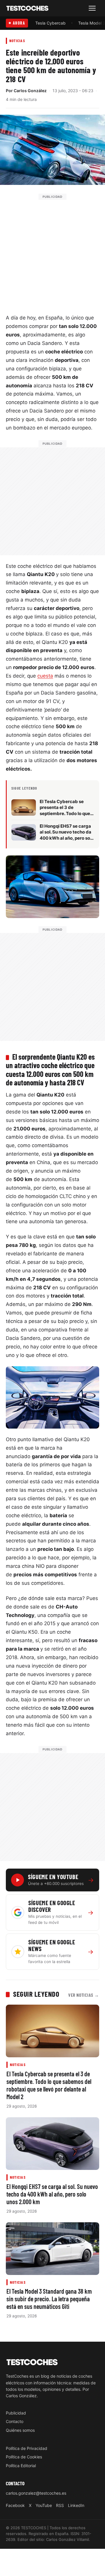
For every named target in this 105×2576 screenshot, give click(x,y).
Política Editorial (21, 2466)
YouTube (44, 2505)
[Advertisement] (52, 252)
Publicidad (16, 2413)
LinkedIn (76, 2505)
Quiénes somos (20, 2430)
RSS (60, 2505)
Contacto (15, 2421)
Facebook (15, 2505)
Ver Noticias (84, 1995)
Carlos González (30, 91)
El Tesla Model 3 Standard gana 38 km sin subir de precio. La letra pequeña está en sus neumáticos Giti (49, 2299)
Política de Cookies (24, 2457)
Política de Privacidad (27, 2448)
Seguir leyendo (36, 1994)
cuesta (45, 676)
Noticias (17, 41)
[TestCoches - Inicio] (27, 8)
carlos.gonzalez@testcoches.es (36, 2493)
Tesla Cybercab (50, 23)
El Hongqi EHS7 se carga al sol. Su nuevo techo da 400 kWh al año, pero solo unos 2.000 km (52, 2194)
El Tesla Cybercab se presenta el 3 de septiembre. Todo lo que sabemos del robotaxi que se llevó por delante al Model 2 (49, 2085)
